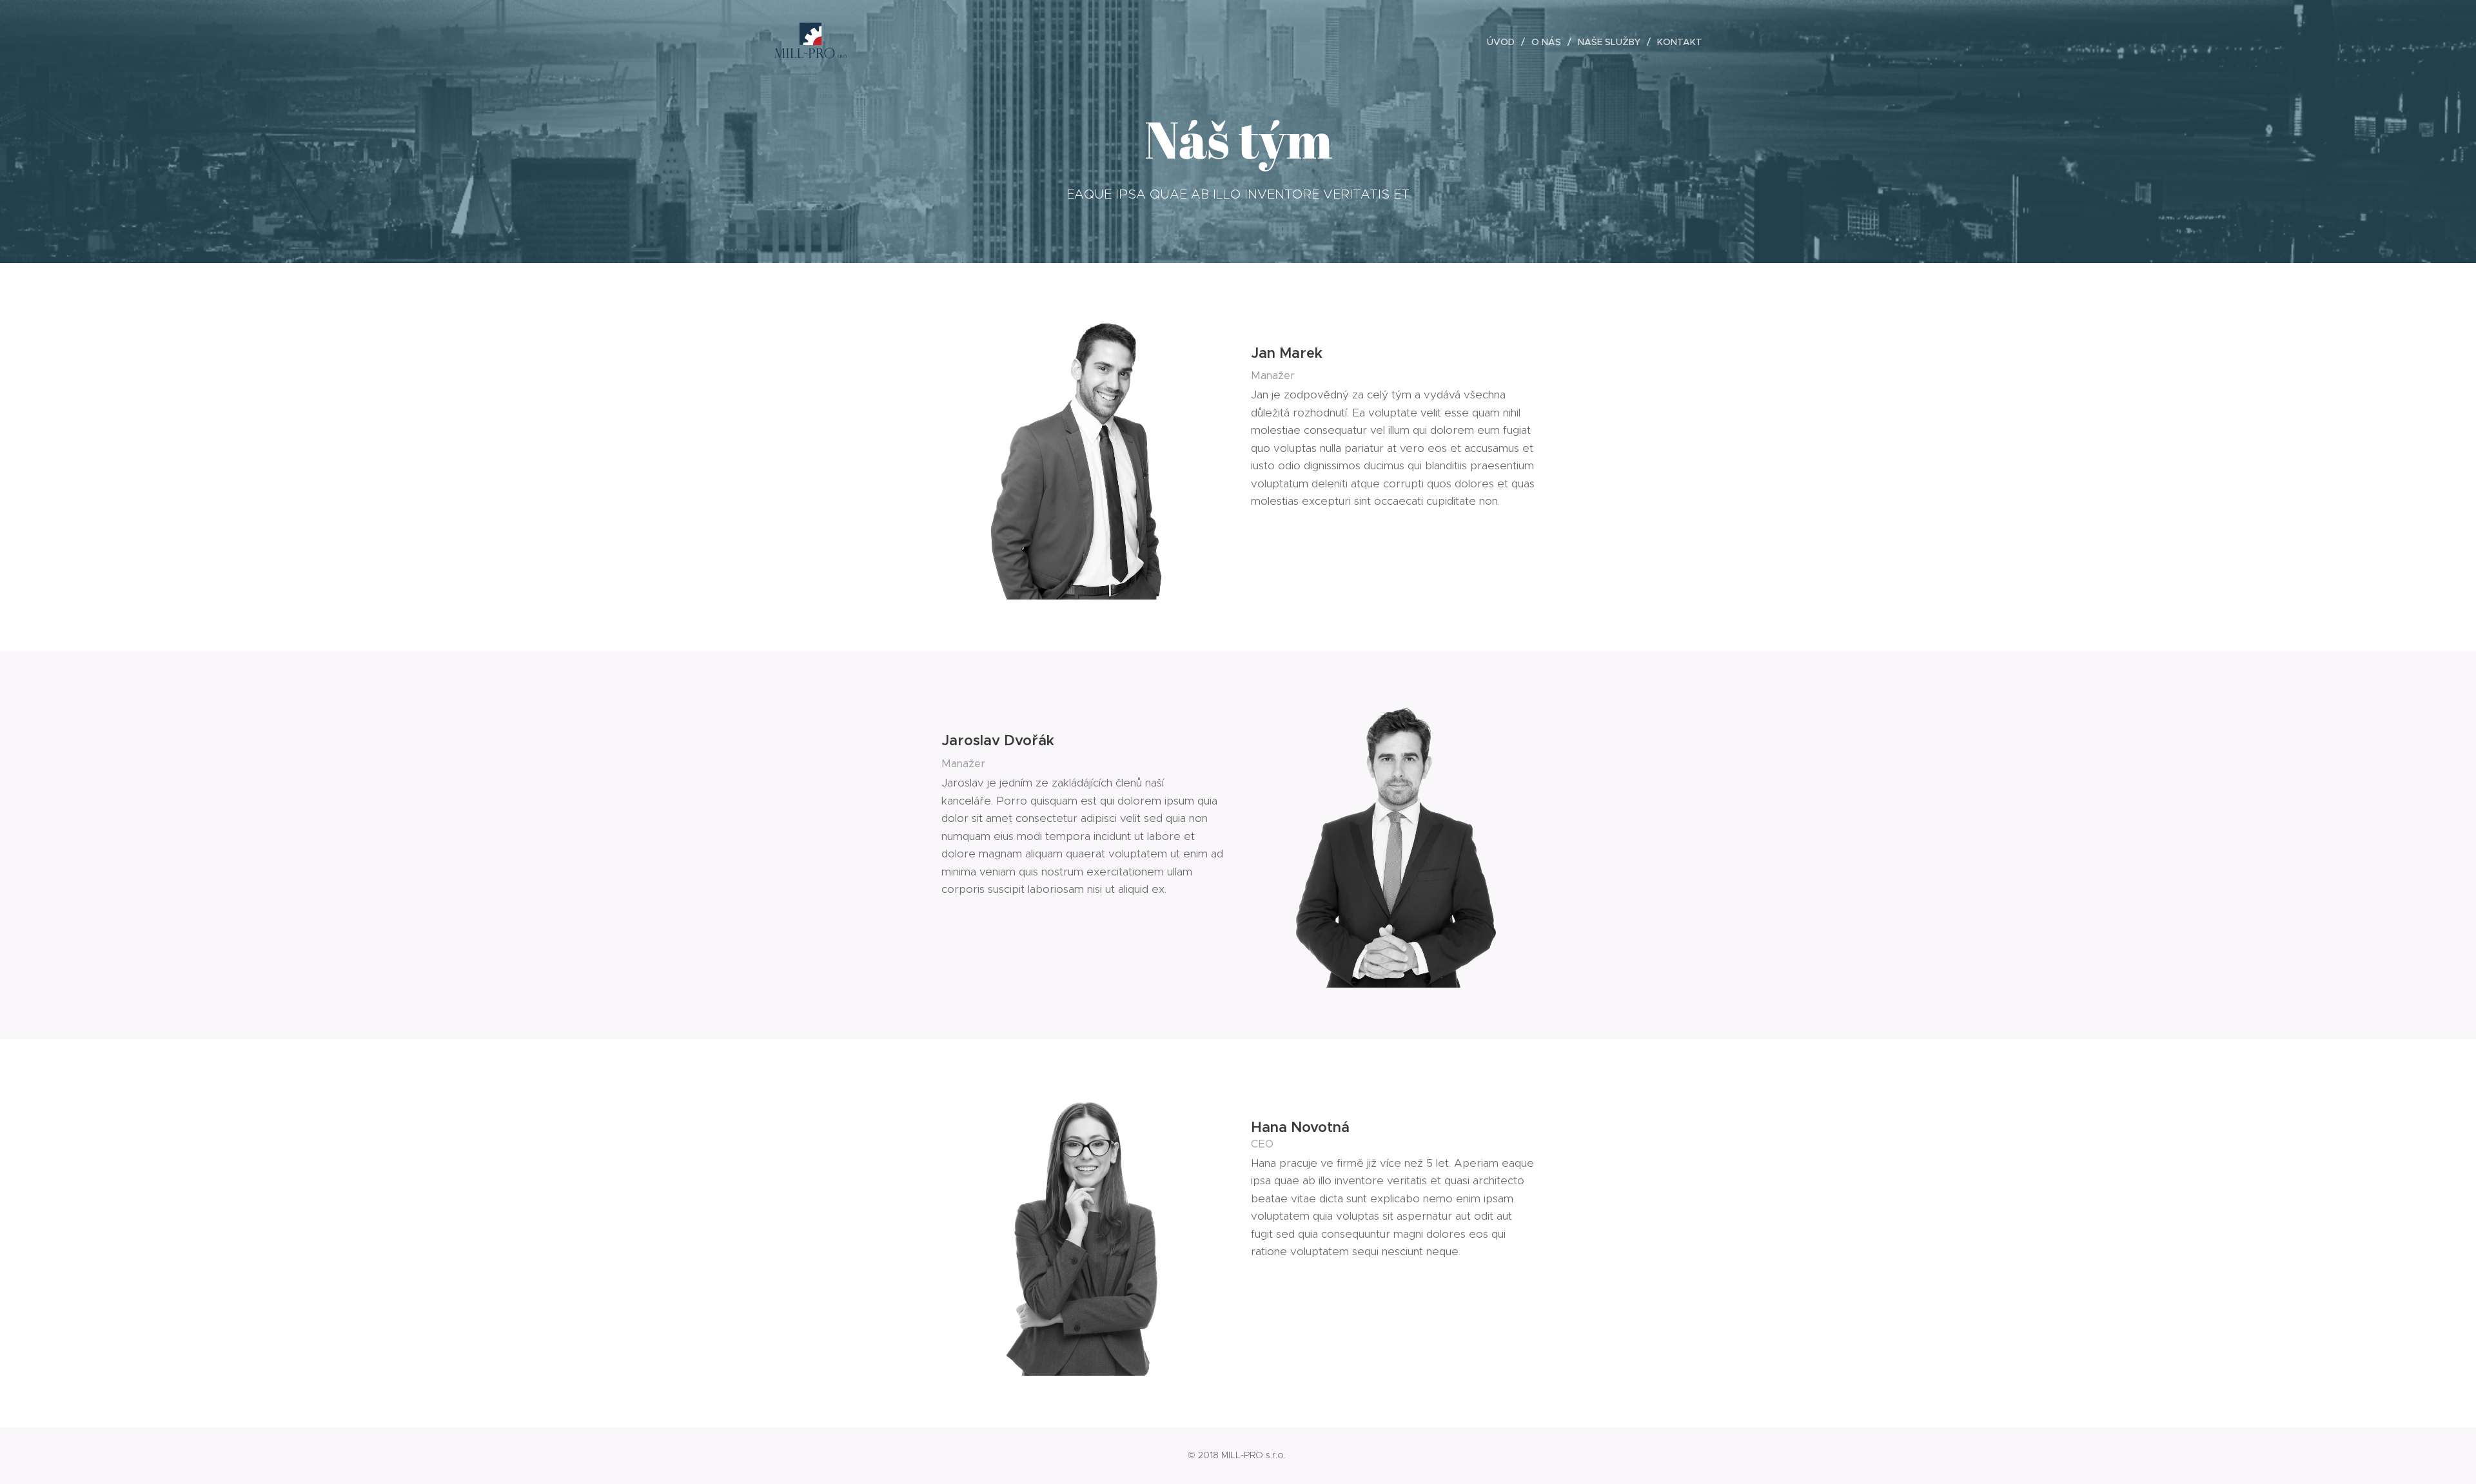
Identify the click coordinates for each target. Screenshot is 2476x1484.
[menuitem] (1504, 42)
